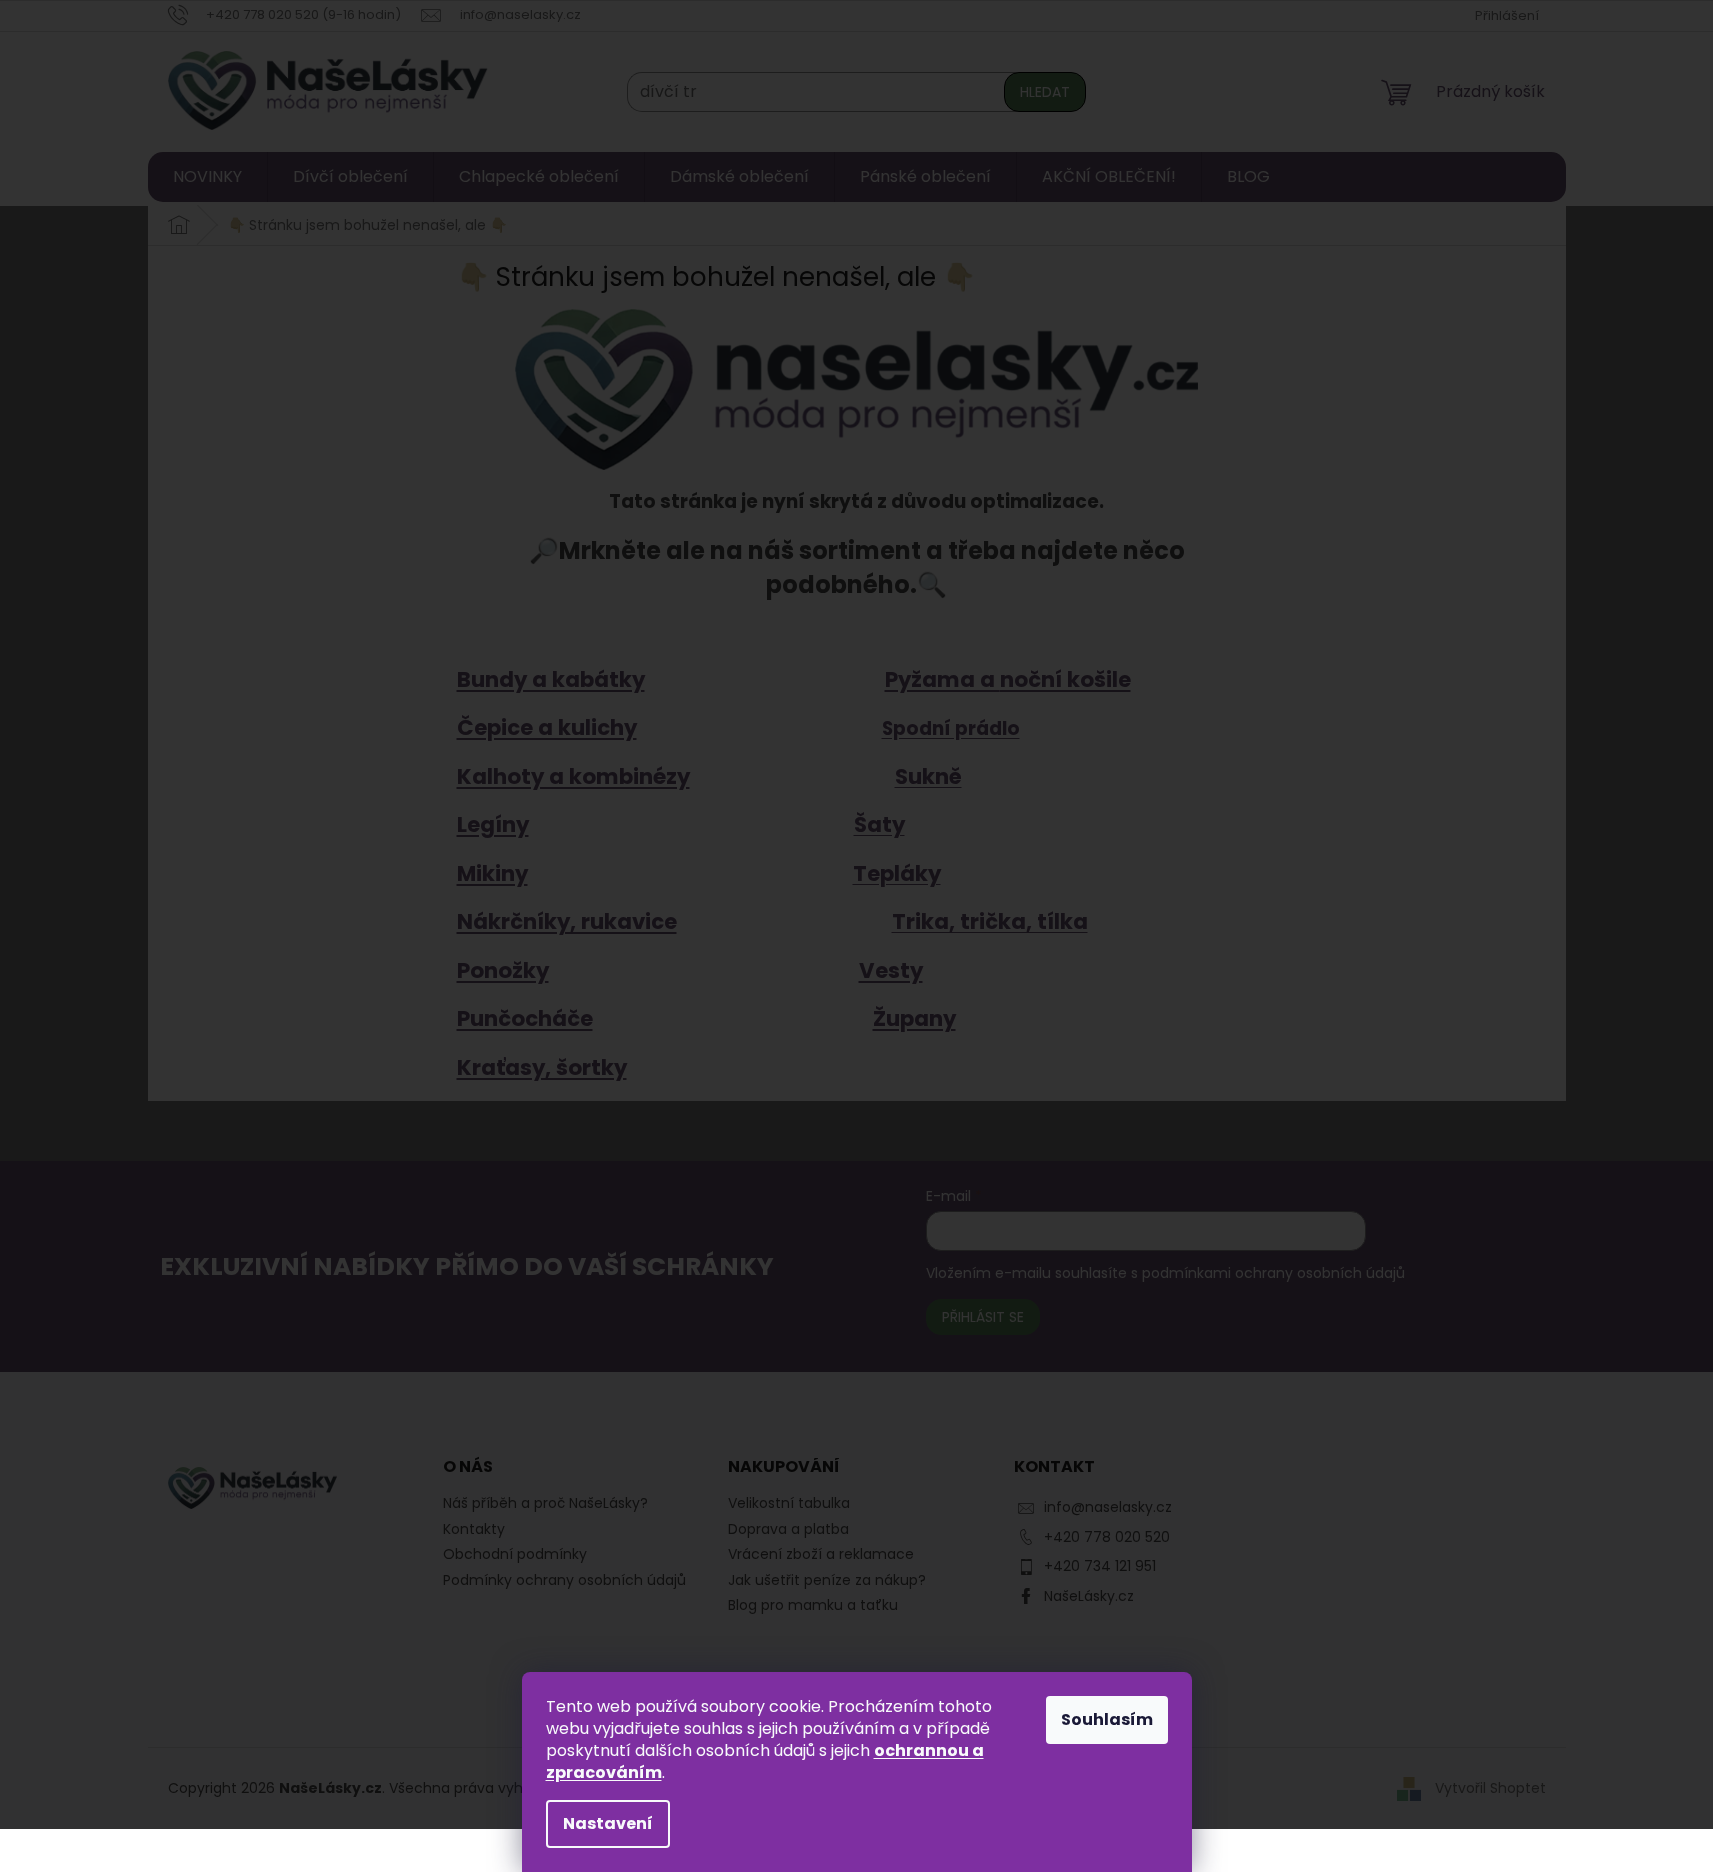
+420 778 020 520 (1107, 1537)
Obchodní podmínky (515, 1554)
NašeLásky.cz (1089, 1596)
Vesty (891, 970)
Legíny (493, 824)
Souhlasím (1107, 1719)
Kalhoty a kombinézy (573, 776)
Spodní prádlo (951, 728)
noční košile (1065, 679)
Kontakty (474, 1529)
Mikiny (492, 873)
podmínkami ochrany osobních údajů (1273, 1273)
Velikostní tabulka (789, 1503)
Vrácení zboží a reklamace (821, 1554)
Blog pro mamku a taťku (813, 1605)
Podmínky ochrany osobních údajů (564, 1580)
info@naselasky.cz (1108, 1507)
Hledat (1045, 92)
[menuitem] (207, 177)
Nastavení (608, 1823)
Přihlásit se (983, 1317)
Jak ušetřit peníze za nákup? (827, 1580)
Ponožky (503, 970)
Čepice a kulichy (547, 727)
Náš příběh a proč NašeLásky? (545, 1503)
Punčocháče (525, 1018)
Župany (914, 1018)
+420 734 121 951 (1100, 1566)
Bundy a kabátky (551, 679)
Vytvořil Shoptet (1490, 1788)
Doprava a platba (788, 1529)
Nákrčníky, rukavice (567, 921)
